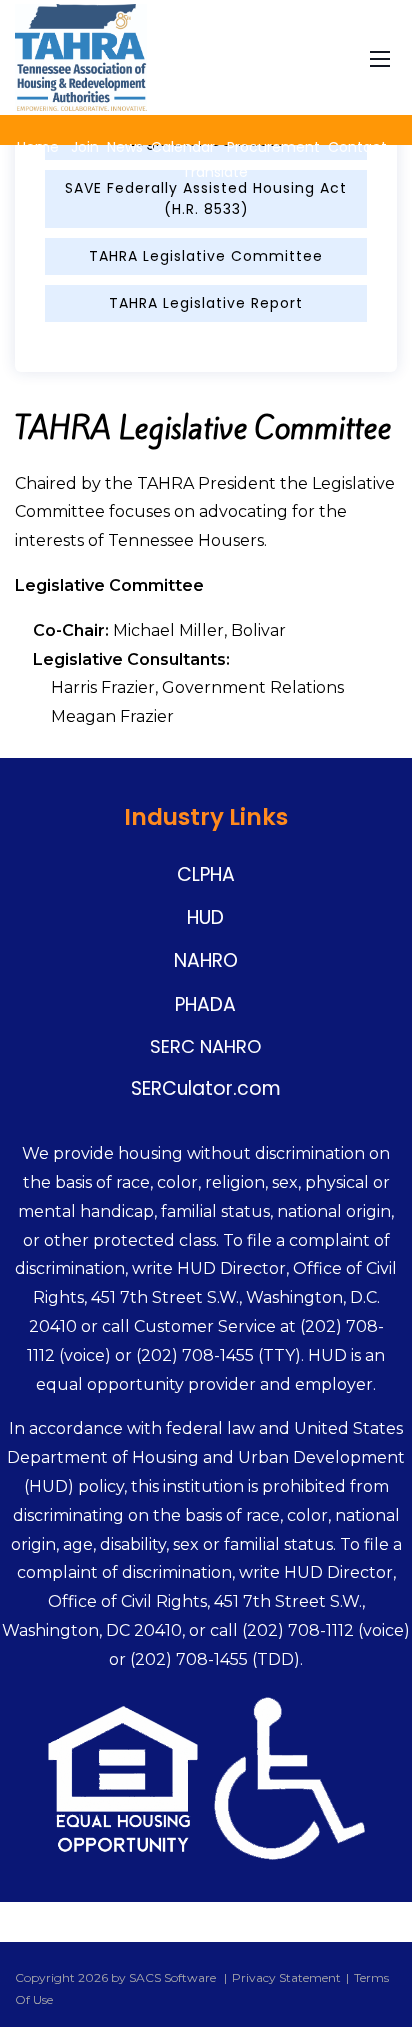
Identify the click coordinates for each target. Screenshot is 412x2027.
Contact (357, 147)
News (125, 147)
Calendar (183, 147)
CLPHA (206, 874)
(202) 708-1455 (195, 1355)
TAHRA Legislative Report (206, 303)
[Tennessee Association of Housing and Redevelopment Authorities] (81, 56)
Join (85, 147)
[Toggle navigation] (380, 57)
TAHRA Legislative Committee (206, 256)
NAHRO (206, 960)
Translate (213, 172)
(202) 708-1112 (298, 1630)
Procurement (273, 147)
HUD (205, 917)
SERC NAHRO (205, 1046)
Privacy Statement (286, 1977)
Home (38, 147)
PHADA (205, 1004)
